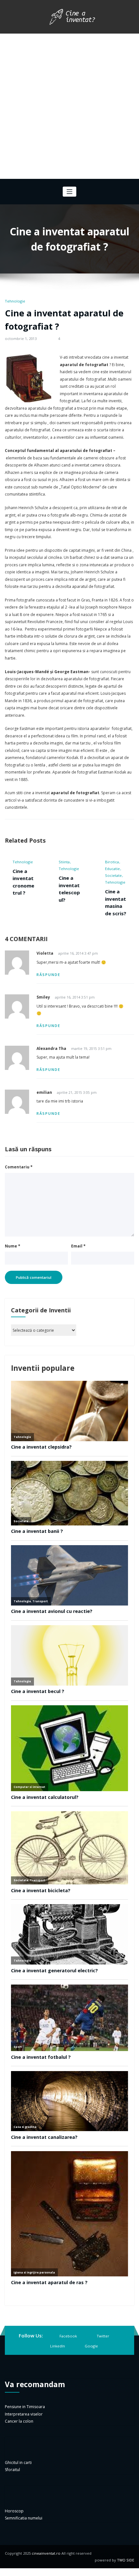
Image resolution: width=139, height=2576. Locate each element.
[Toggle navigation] (70, 192)
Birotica (66, 862)
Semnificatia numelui (24, 2519)
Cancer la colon (19, 2422)
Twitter (103, 2336)
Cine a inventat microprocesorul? (116, 899)
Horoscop (14, 2511)
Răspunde (48, 975)
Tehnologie (15, 301)
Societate (67, 875)
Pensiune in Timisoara (25, 2407)
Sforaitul (12, 2470)
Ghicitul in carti (18, 2463)
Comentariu (19, 1168)
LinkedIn (58, 2346)
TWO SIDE (126, 2561)
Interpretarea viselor (24, 2414)
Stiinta (18, 862)
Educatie (66, 869)
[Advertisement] (69, 106)
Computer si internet (116, 865)
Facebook (68, 2336)
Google (91, 2346)
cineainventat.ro (46, 2554)
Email (78, 1246)
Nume (13, 1246)
